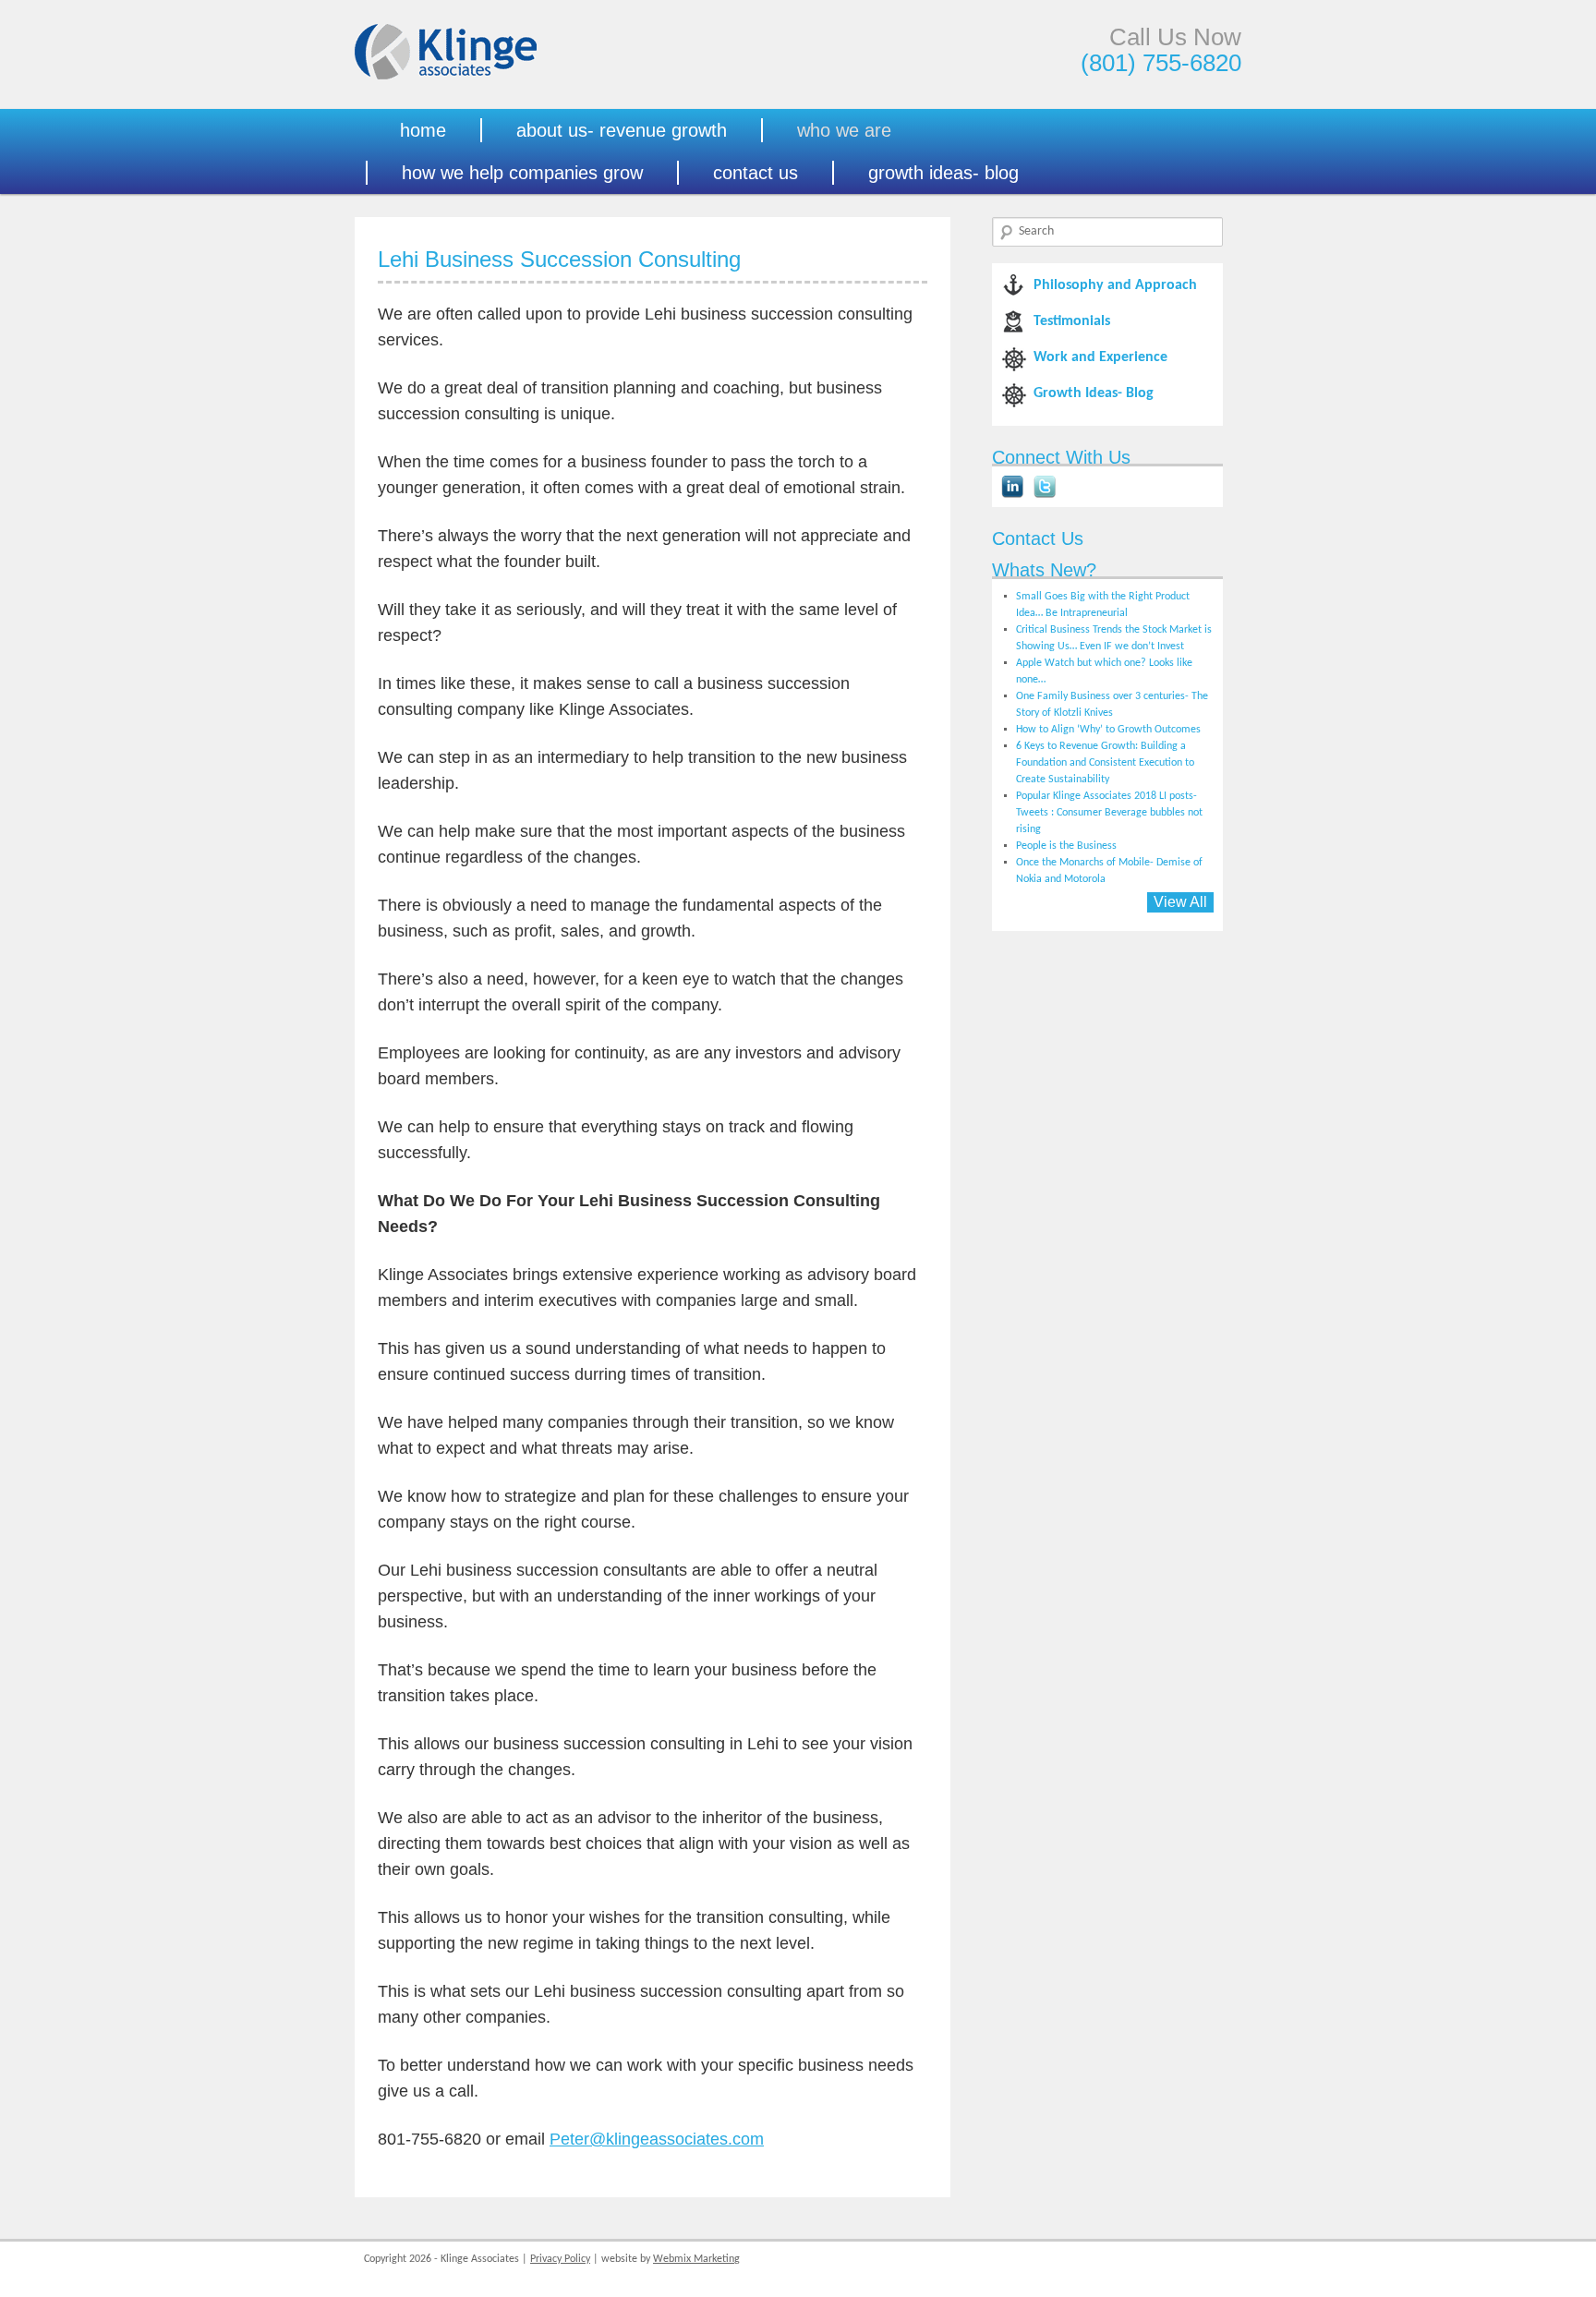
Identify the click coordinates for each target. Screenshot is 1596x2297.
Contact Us (756, 173)
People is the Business (1066, 846)
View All (1180, 902)
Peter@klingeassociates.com (657, 2139)
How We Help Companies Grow (522, 173)
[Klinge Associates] (446, 77)
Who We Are (844, 130)
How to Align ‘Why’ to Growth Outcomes (1108, 730)
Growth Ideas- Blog (943, 173)
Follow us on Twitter (1045, 487)
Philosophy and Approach (1115, 285)
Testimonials (1072, 321)
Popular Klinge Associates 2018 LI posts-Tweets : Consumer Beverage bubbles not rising (1109, 813)
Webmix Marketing (696, 2259)
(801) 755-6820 (1161, 63)
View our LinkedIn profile (1012, 487)
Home (423, 130)
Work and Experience (1100, 357)
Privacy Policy (560, 2259)
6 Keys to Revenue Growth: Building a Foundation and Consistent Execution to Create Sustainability (1105, 763)
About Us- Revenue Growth (622, 130)
